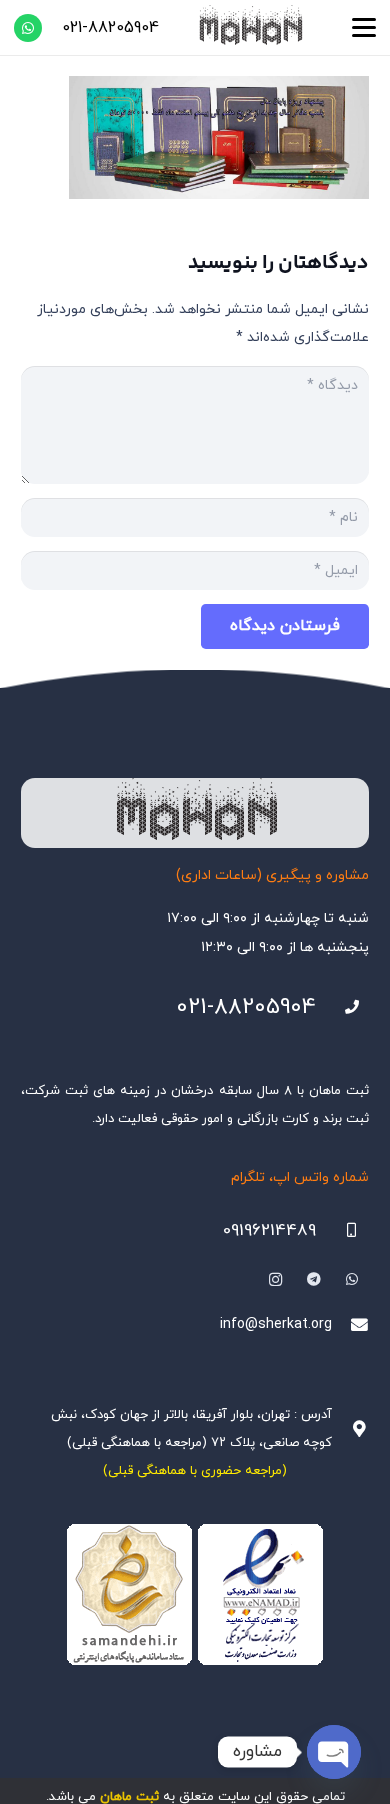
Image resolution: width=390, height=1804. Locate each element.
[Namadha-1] (195, 1595)
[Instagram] (275, 1279)
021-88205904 (246, 1007)
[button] (364, 28)
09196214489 (269, 1231)
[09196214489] (342, 1230)
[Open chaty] (334, 1752)
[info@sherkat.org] (350, 1325)
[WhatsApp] (28, 28)
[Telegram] (313, 1279)
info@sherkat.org (276, 1324)
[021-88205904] (342, 1007)
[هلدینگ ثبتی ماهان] (250, 27)
